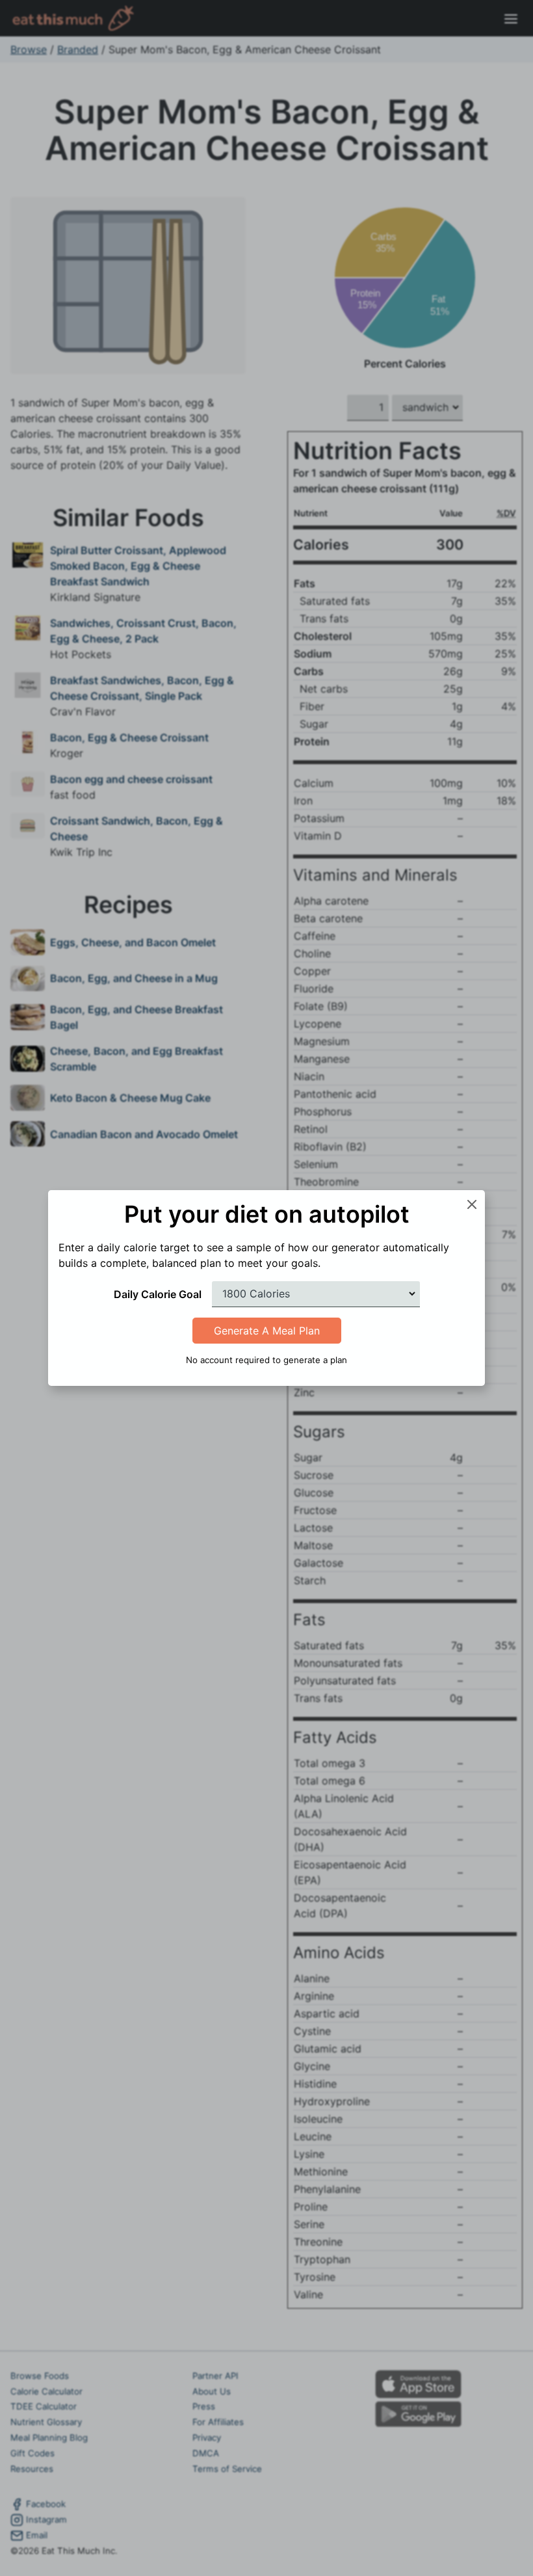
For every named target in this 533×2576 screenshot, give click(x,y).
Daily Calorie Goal (158, 1294)
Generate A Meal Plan (267, 1331)
